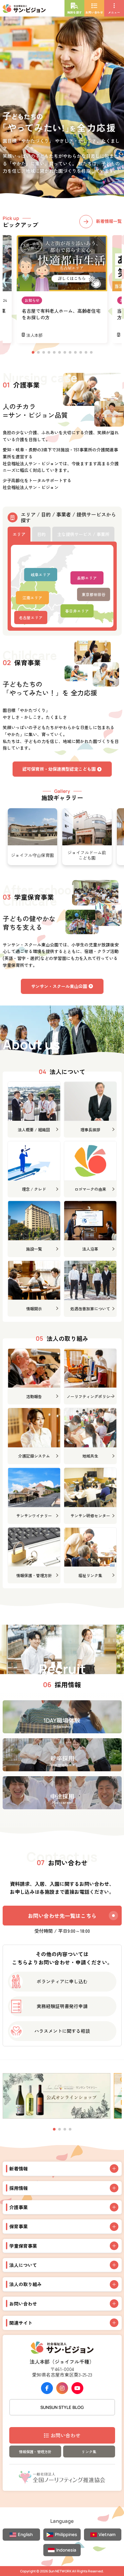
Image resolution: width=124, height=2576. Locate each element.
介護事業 (19, 2207)
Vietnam (107, 2534)
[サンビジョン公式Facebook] (47, 2388)
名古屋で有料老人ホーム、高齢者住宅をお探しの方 (61, 314)
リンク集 (89, 2452)
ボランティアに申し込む (62, 1981)
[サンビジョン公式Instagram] (62, 2388)
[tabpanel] (62, 586)
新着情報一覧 (109, 221)
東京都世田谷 (94, 594)
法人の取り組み (25, 2284)
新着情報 (19, 2169)
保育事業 (19, 2226)
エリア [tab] (19, 534)
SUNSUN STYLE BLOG (62, 2407)
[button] (54, 2129)
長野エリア (87, 578)
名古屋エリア (31, 618)
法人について (23, 2265)
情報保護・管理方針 (35, 2452)
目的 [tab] (41, 534)
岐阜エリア (41, 575)
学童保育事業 (23, 2246)
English (25, 2534)
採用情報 (19, 2188)
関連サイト (21, 2323)
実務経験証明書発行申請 (62, 2006)
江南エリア (32, 598)
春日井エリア (77, 611)
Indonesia (66, 2550)
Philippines (66, 2534)
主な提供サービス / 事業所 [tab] (83, 534)
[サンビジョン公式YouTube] (77, 2388)
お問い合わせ (65, 2435)
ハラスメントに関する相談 (62, 2031)
